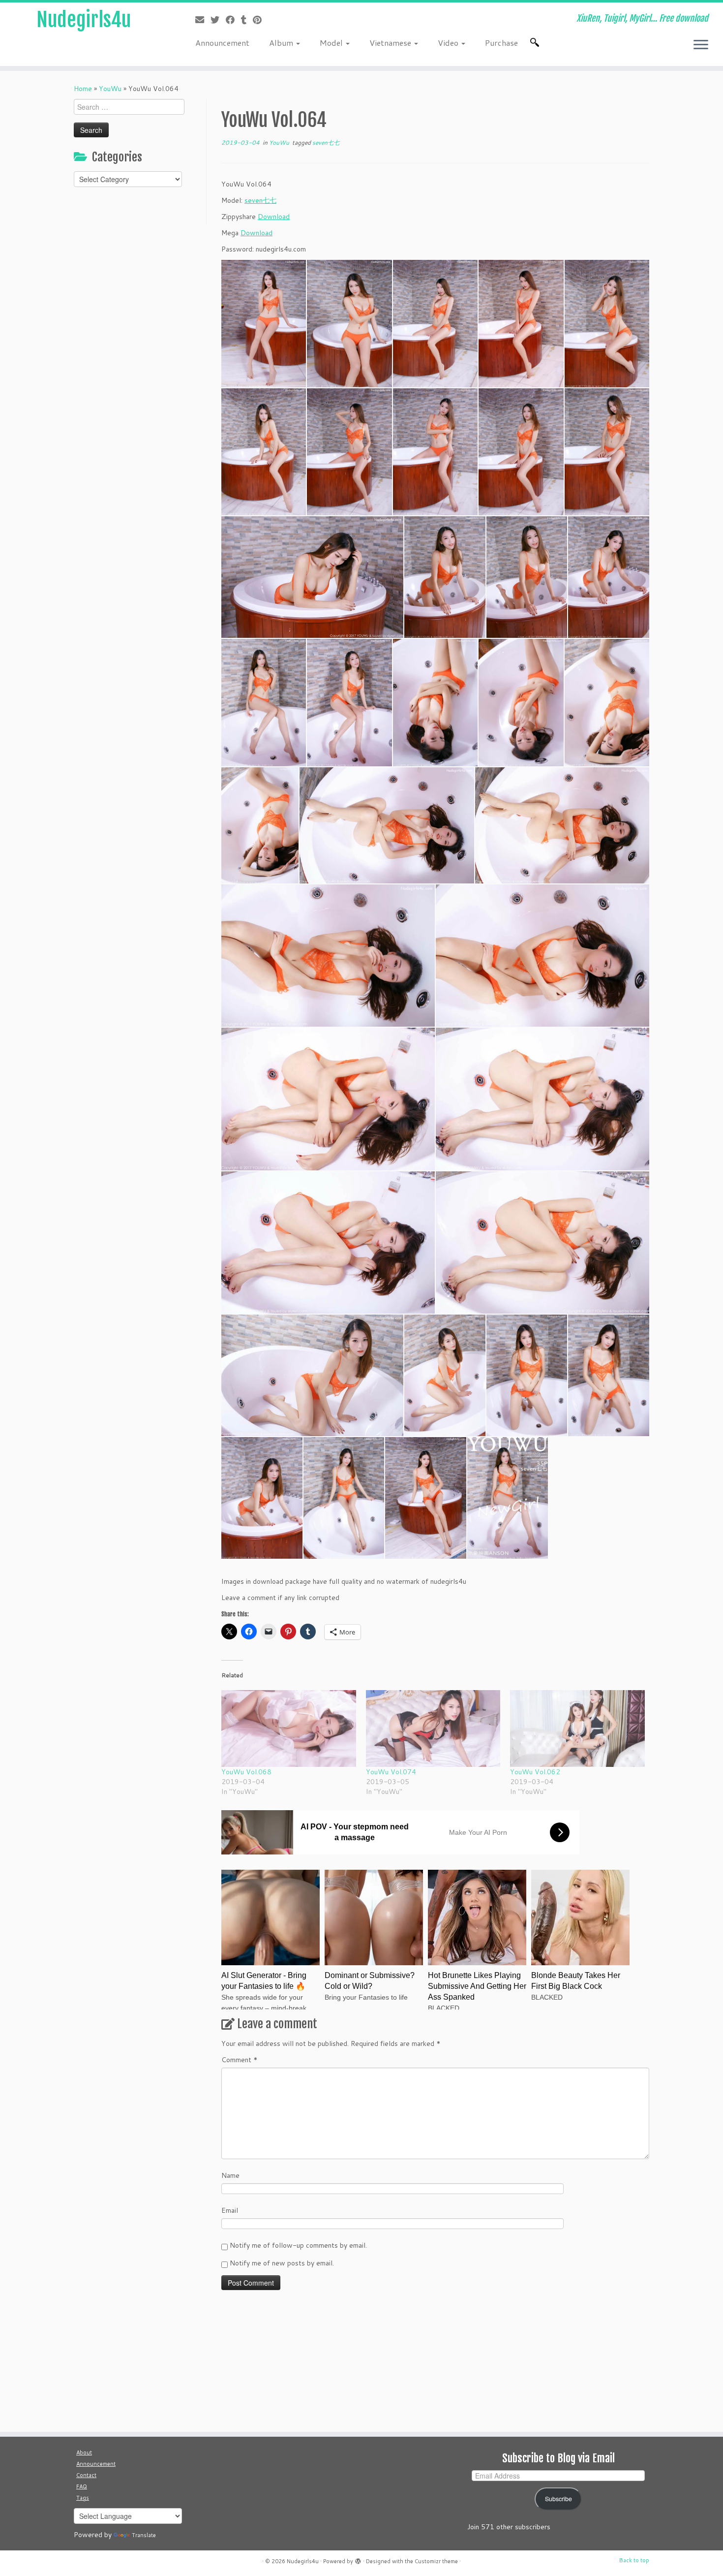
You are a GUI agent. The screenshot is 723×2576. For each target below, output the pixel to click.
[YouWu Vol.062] (577, 1728)
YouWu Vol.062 (535, 1772)
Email (230, 2210)
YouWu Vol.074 (391, 1772)
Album (282, 43)
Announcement (222, 43)
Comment (240, 2060)
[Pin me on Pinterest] (260, 20)
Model (332, 43)
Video (449, 43)
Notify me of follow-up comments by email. (298, 2245)
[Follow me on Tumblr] (247, 20)
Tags (83, 2498)
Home (83, 89)
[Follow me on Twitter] (218, 20)
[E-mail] (203, 20)
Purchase (501, 43)
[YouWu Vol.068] (289, 1728)
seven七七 (326, 142)
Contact (86, 2475)
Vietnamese (391, 43)
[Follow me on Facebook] (233, 20)
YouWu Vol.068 (246, 1772)
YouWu (110, 89)
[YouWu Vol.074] (433, 1728)
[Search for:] (537, 42)
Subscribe (558, 2499)
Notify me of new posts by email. (282, 2263)
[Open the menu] (701, 45)
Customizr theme (436, 2561)
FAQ (82, 2486)
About (84, 2452)
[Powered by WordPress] (358, 2559)
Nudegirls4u (84, 20)
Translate (144, 2535)
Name (230, 2175)
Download (274, 217)
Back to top (634, 2560)
